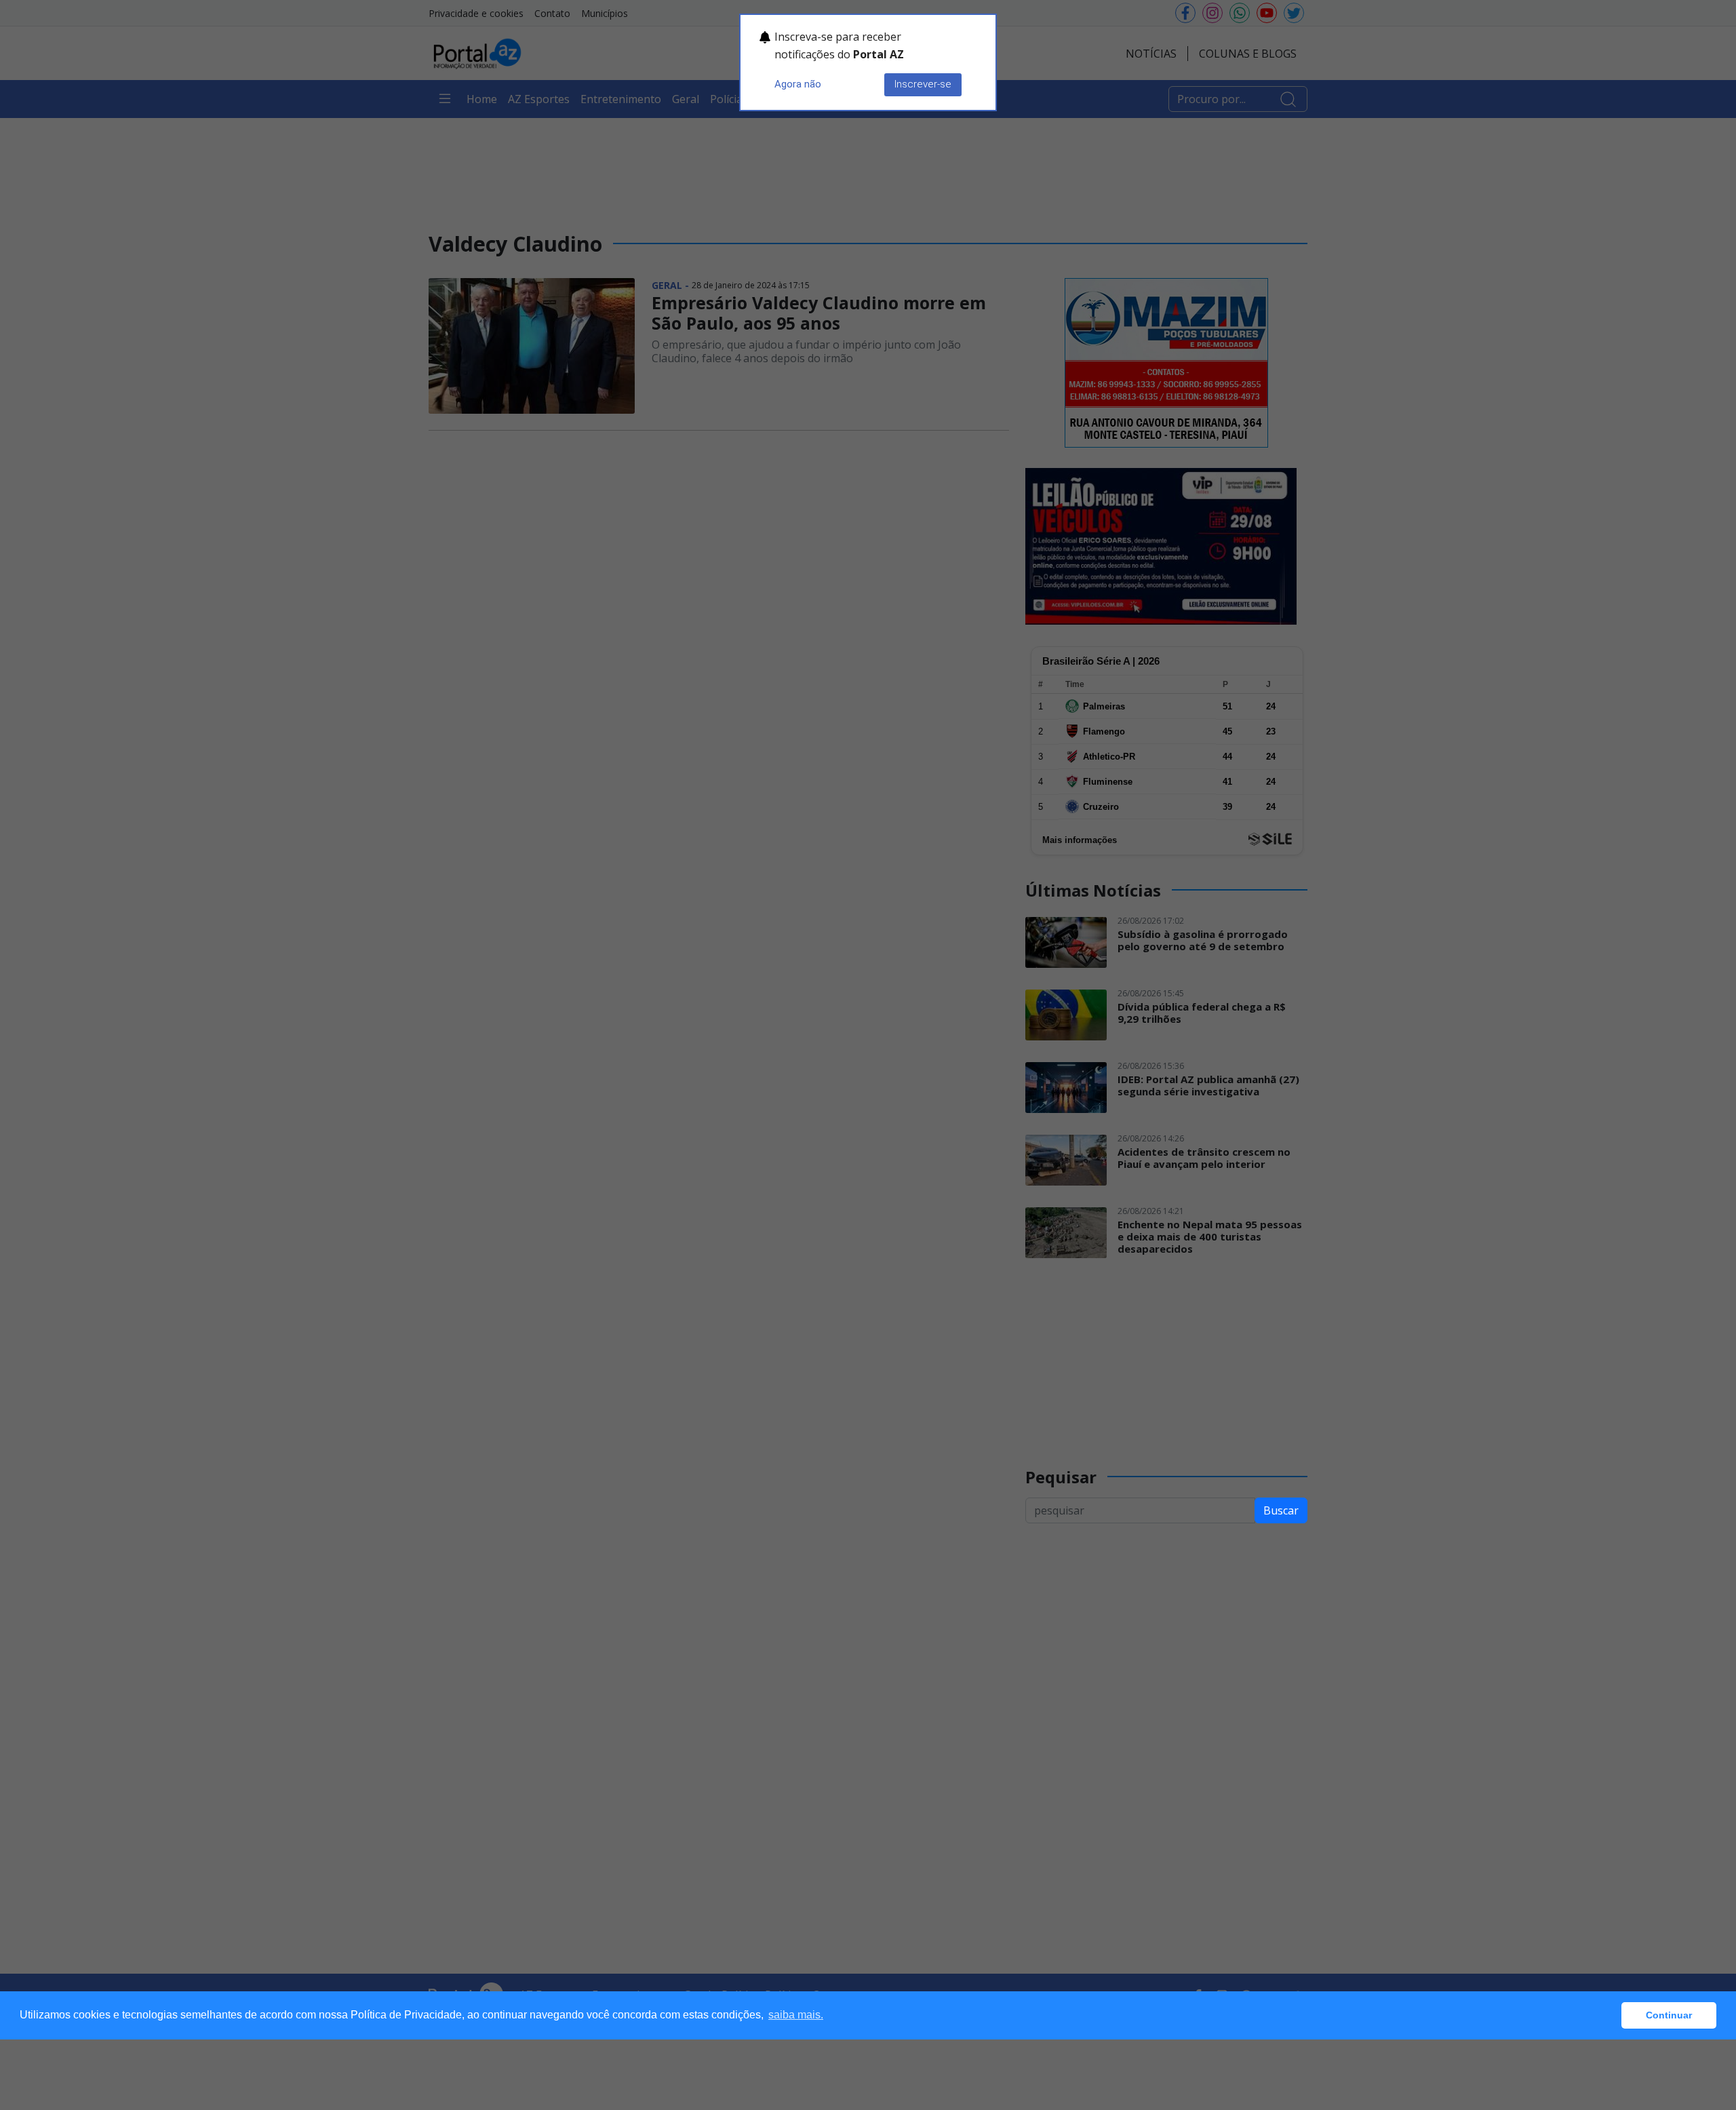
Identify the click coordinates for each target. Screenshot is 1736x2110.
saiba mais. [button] (796, 2015)
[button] (1607, 2016)
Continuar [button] (1669, 2015)
